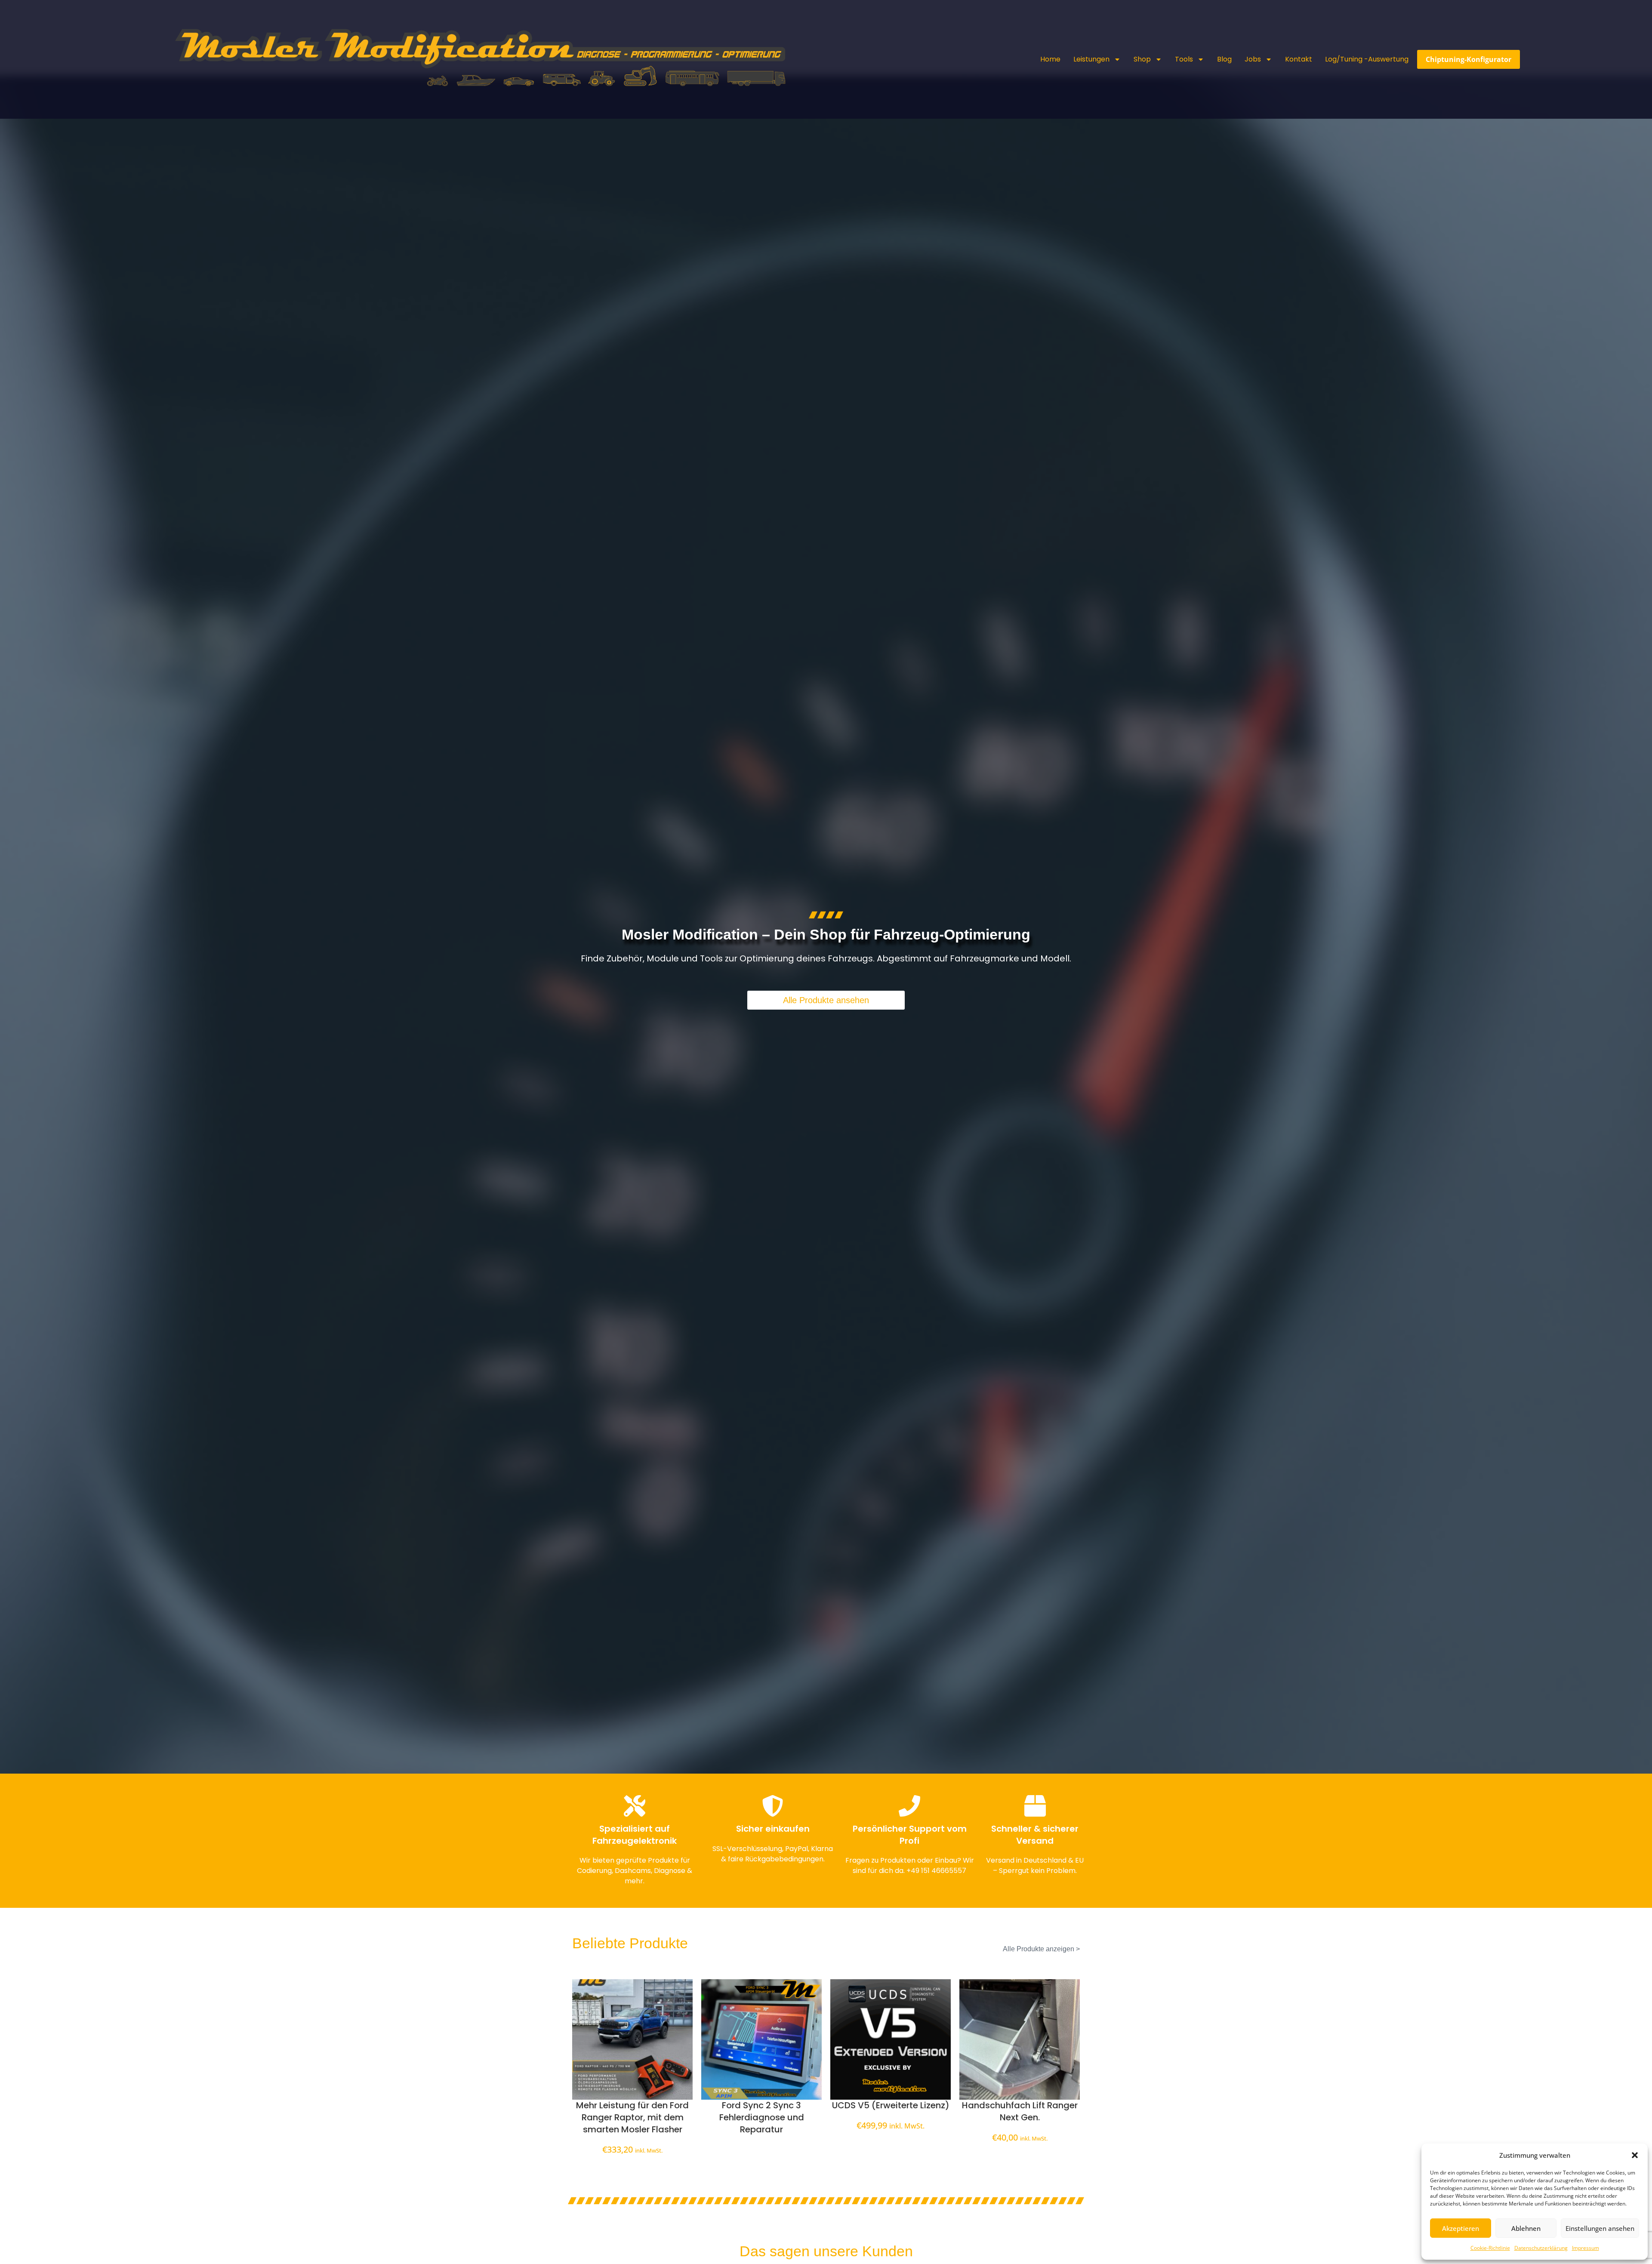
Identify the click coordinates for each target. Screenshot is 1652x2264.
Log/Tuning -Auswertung (1367, 59)
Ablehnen (1526, 2228)
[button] (1635, 2155)
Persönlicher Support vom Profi (910, 1835)
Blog (1224, 59)
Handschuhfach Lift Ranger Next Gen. (1020, 2111)
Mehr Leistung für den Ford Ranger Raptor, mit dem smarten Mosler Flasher (632, 2117)
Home (1050, 59)
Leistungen (1091, 59)
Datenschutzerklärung (1541, 2248)
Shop (1142, 59)
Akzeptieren (1461, 2228)
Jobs (1253, 59)
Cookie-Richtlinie (1490, 2248)
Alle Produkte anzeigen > (1041, 1949)
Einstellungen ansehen (1600, 2228)
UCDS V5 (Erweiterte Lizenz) (891, 2105)
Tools (1184, 59)
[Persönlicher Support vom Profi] (909, 1806)
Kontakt (1299, 59)
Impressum (1586, 2248)
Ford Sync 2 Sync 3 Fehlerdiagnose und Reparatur (762, 2117)
